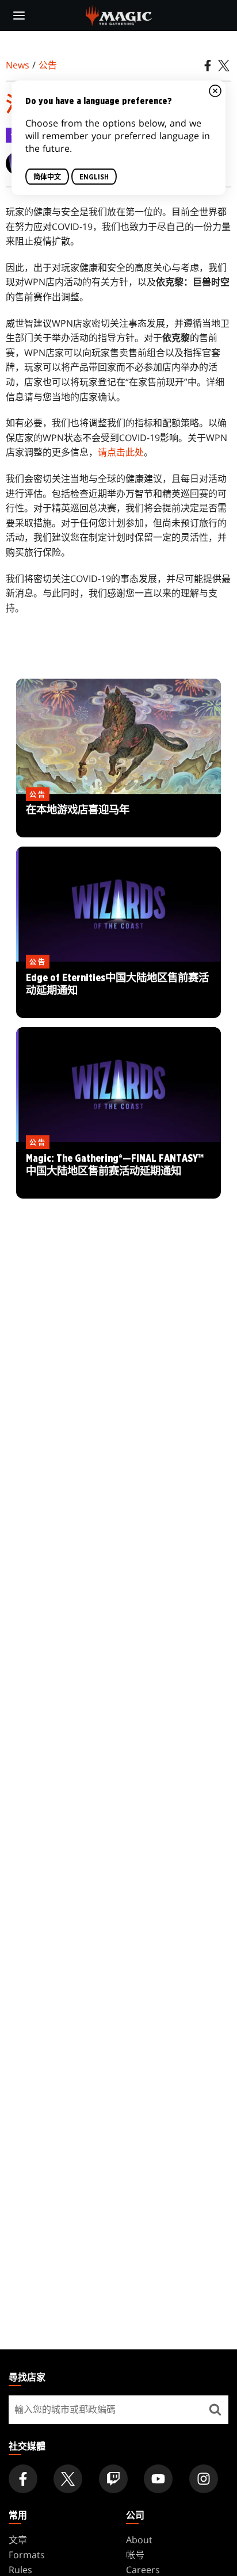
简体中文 (47, 177)
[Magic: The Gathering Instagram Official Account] (204, 2479)
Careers (143, 2570)
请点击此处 (121, 452)
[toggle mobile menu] (19, 16)
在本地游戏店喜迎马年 (118, 816)
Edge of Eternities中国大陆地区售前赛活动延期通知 (118, 990)
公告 (48, 65)
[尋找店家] (215, 2410)
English (94, 177)
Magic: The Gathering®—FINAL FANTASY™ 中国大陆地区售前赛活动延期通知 (118, 1171)
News (18, 65)
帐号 (135, 2555)
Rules (20, 2570)
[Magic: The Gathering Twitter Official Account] (68, 2479)
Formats (27, 2555)
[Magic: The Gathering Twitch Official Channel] (113, 2479)
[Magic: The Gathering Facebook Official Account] (23, 2479)
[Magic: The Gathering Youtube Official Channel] (158, 2479)
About (139, 2540)
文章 (18, 2540)
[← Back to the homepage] (119, 14)
